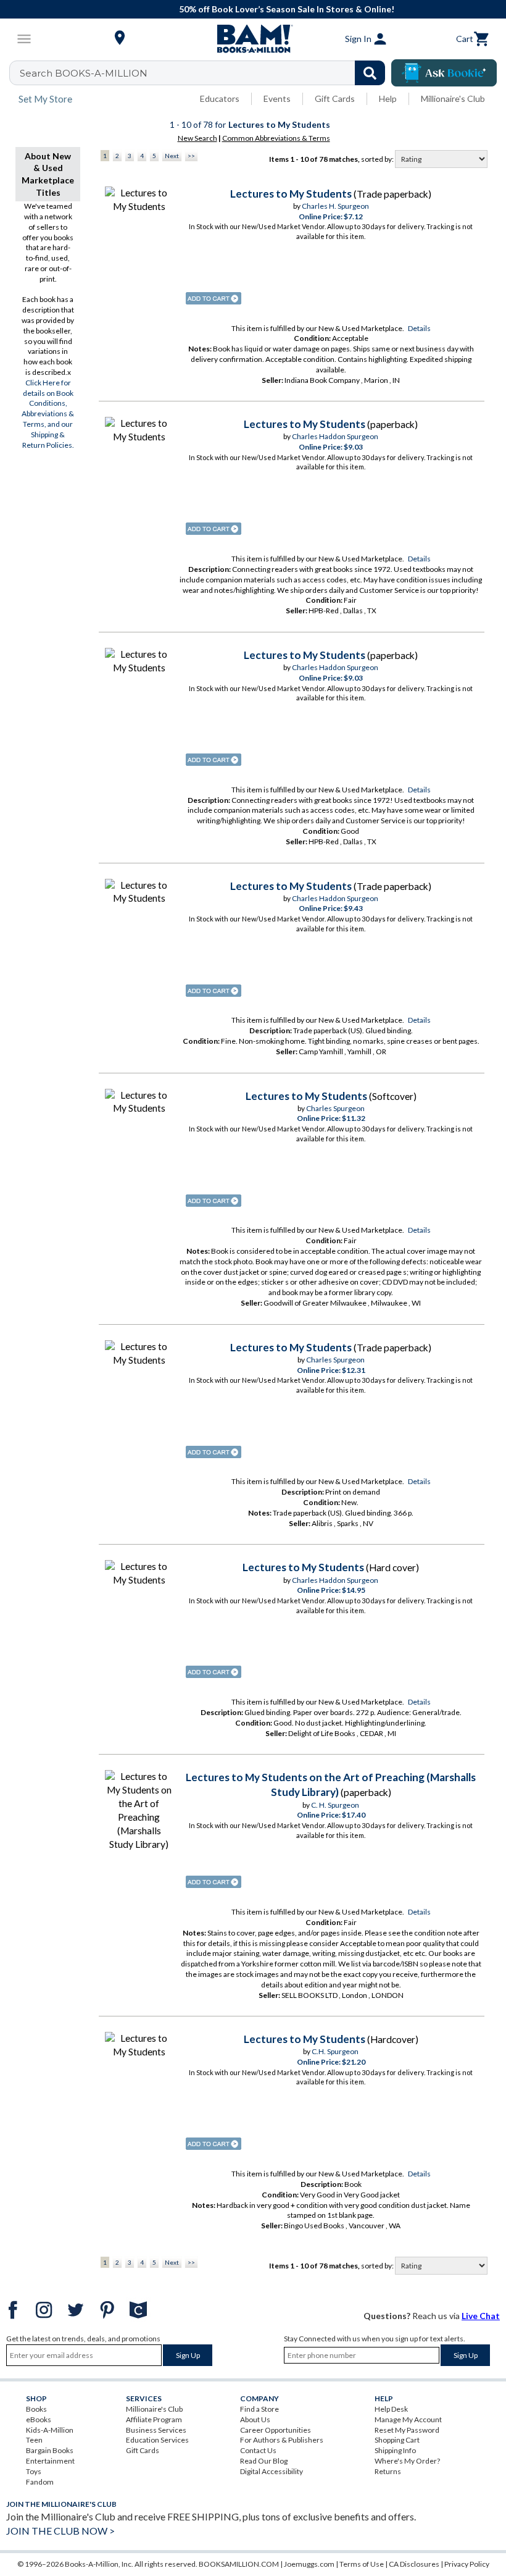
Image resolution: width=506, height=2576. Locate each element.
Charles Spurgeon (335, 1108)
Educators (220, 99)
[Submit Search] (370, 73)
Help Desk (391, 2409)
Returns (388, 2471)
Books (36, 2409)
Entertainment (50, 2461)
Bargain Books (50, 2450)
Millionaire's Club (453, 99)
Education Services (157, 2440)
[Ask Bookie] (444, 73)
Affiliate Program (154, 2419)
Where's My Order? (407, 2461)
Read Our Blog (264, 2461)
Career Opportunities (276, 2430)
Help (388, 99)
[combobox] (205, 73)
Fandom (40, 2482)
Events (277, 99)
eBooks (39, 2419)
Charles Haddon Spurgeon (335, 436)
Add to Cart (214, 298)
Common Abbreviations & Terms (276, 138)
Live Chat (481, 2316)
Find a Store (259, 2409)
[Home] (253, 39)
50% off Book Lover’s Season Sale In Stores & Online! (259, 9)
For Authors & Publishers (282, 2440)
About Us (255, 2419)
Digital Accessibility (272, 2471)
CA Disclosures (414, 2564)
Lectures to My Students (291, 194)
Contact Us (258, 2450)
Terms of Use (362, 2564)
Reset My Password (407, 2430)
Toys (34, 2471)
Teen (34, 2440)
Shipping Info (395, 2450)
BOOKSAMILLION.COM (239, 2564)
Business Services (156, 2430)
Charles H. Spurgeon (335, 206)
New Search (197, 138)
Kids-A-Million (50, 2430)
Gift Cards (335, 99)
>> (191, 156)
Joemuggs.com (309, 2564)
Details (419, 328)
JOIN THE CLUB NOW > (60, 2531)
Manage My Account (408, 2419)
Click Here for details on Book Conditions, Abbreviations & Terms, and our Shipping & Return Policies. (48, 414)
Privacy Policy (467, 2564)
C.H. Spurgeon (335, 2051)
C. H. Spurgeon (335, 1805)
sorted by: (378, 159)
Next (172, 156)
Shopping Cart (397, 2440)
